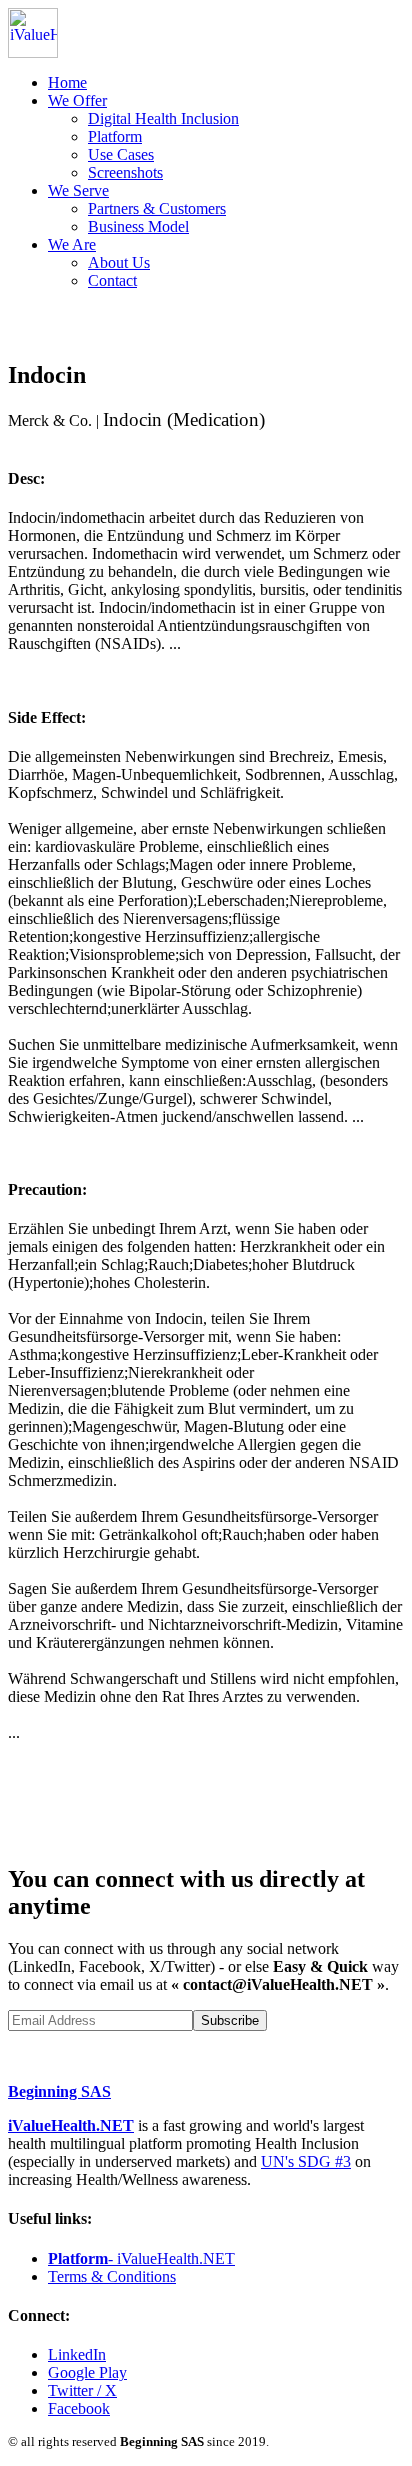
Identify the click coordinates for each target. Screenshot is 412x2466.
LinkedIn (77, 2354)
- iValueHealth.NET (141, 2258)
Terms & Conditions (112, 2276)
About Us (119, 262)
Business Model (138, 226)
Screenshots (125, 172)
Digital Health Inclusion (163, 118)
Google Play (87, 2372)
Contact (112, 280)
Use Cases (121, 154)
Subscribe (230, 2020)
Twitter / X (82, 2390)
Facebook (79, 2408)
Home (67, 82)
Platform (115, 136)
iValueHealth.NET (71, 2125)
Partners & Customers (157, 208)
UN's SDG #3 (306, 2161)
